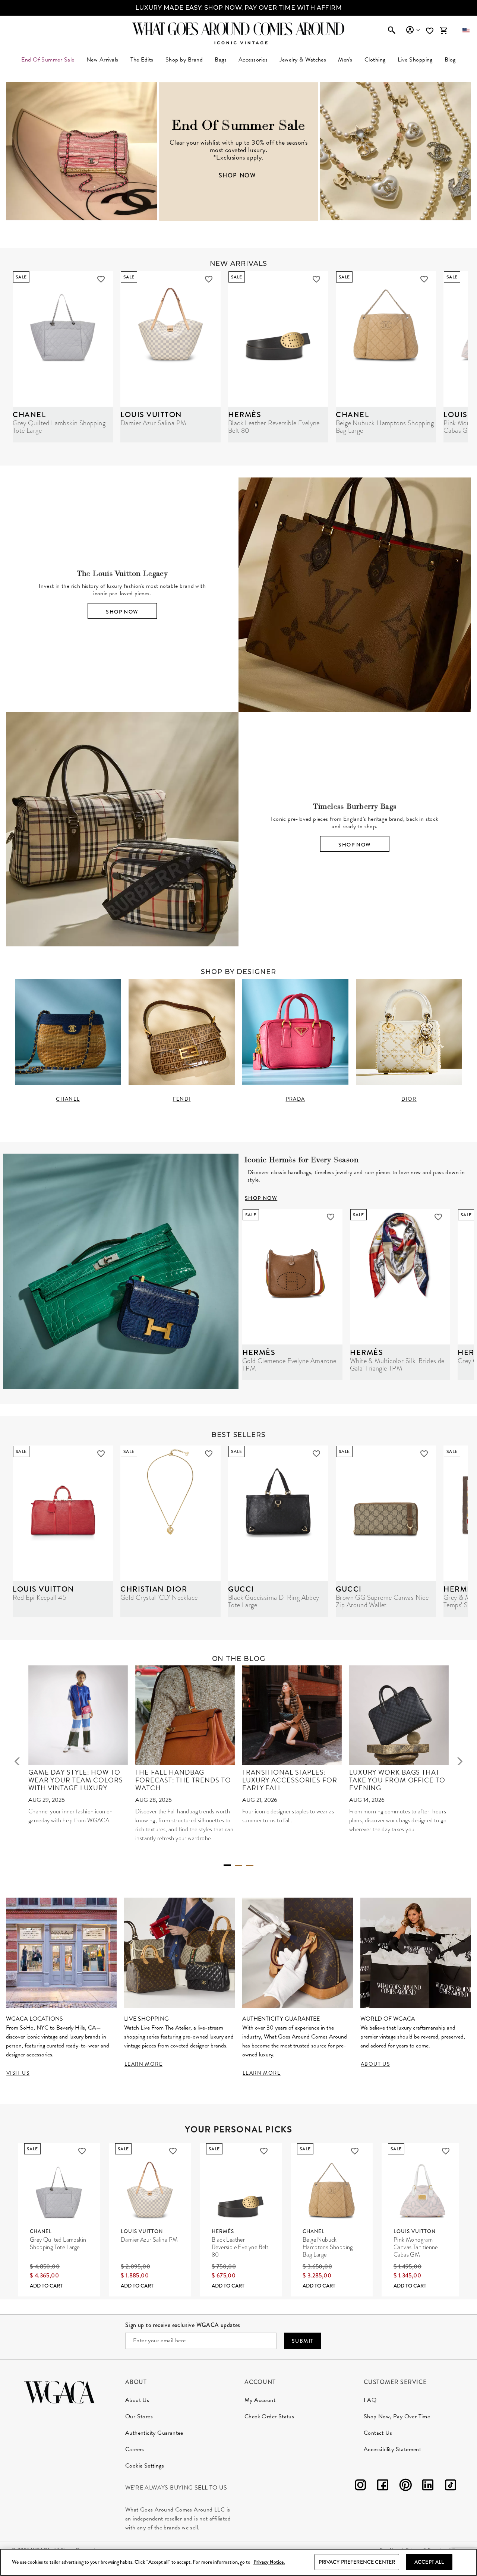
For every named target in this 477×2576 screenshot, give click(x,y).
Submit (303, 2341)
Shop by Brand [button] (184, 60)
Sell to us (211, 2488)
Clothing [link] (375, 60)
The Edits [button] (142, 60)
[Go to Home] (60, 2392)
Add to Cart (46, 2286)
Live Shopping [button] (415, 60)
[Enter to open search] (392, 31)
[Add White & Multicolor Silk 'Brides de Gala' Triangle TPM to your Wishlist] (438, 1217)
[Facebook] (383, 2486)
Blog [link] (450, 60)
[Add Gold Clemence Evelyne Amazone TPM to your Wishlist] (331, 1217)
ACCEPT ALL (429, 2562)
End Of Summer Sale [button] (48, 60)
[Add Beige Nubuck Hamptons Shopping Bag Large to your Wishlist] (424, 279)
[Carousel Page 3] (250, 1866)
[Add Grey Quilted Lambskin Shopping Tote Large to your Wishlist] (101, 279)
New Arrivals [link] (102, 60)
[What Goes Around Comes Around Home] (238, 29)
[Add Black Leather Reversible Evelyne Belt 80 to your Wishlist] (316, 279)
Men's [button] (345, 60)
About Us (137, 2400)
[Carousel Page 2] (238, 1866)
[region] (238, 2562)
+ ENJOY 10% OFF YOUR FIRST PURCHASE (238, 8)
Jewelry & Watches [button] (303, 60)
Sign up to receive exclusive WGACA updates (183, 2325)
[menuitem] (102, 60)
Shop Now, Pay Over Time (397, 2416)
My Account (260, 2400)
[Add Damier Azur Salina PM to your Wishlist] (209, 279)
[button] (466, 31)
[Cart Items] (443, 31)
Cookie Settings (145, 2466)
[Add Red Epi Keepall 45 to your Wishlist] (101, 1454)
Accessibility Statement (392, 2449)
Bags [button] (221, 60)
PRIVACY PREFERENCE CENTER (357, 2562)
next (460, 1762)
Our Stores (139, 2416)
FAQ (370, 2400)
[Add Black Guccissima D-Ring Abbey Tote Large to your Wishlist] (316, 1454)
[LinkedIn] (428, 2486)
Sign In (413, 30)
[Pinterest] (405, 2486)
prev (17, 1762)
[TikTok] (451, 2486)
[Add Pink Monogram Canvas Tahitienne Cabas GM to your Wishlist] (446, 2151)
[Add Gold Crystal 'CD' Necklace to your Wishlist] (209, 1454)
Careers (135, 2449)
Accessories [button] (253, 60)
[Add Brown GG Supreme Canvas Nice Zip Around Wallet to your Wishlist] (424, 1454)
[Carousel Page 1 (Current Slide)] (227, 1865)
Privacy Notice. (269, 2562)
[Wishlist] (430, 31)
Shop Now (122, 612)
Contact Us (378, 2433)
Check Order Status (269, 2416)
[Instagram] (360, 2486)
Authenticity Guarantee (154, 2433)
